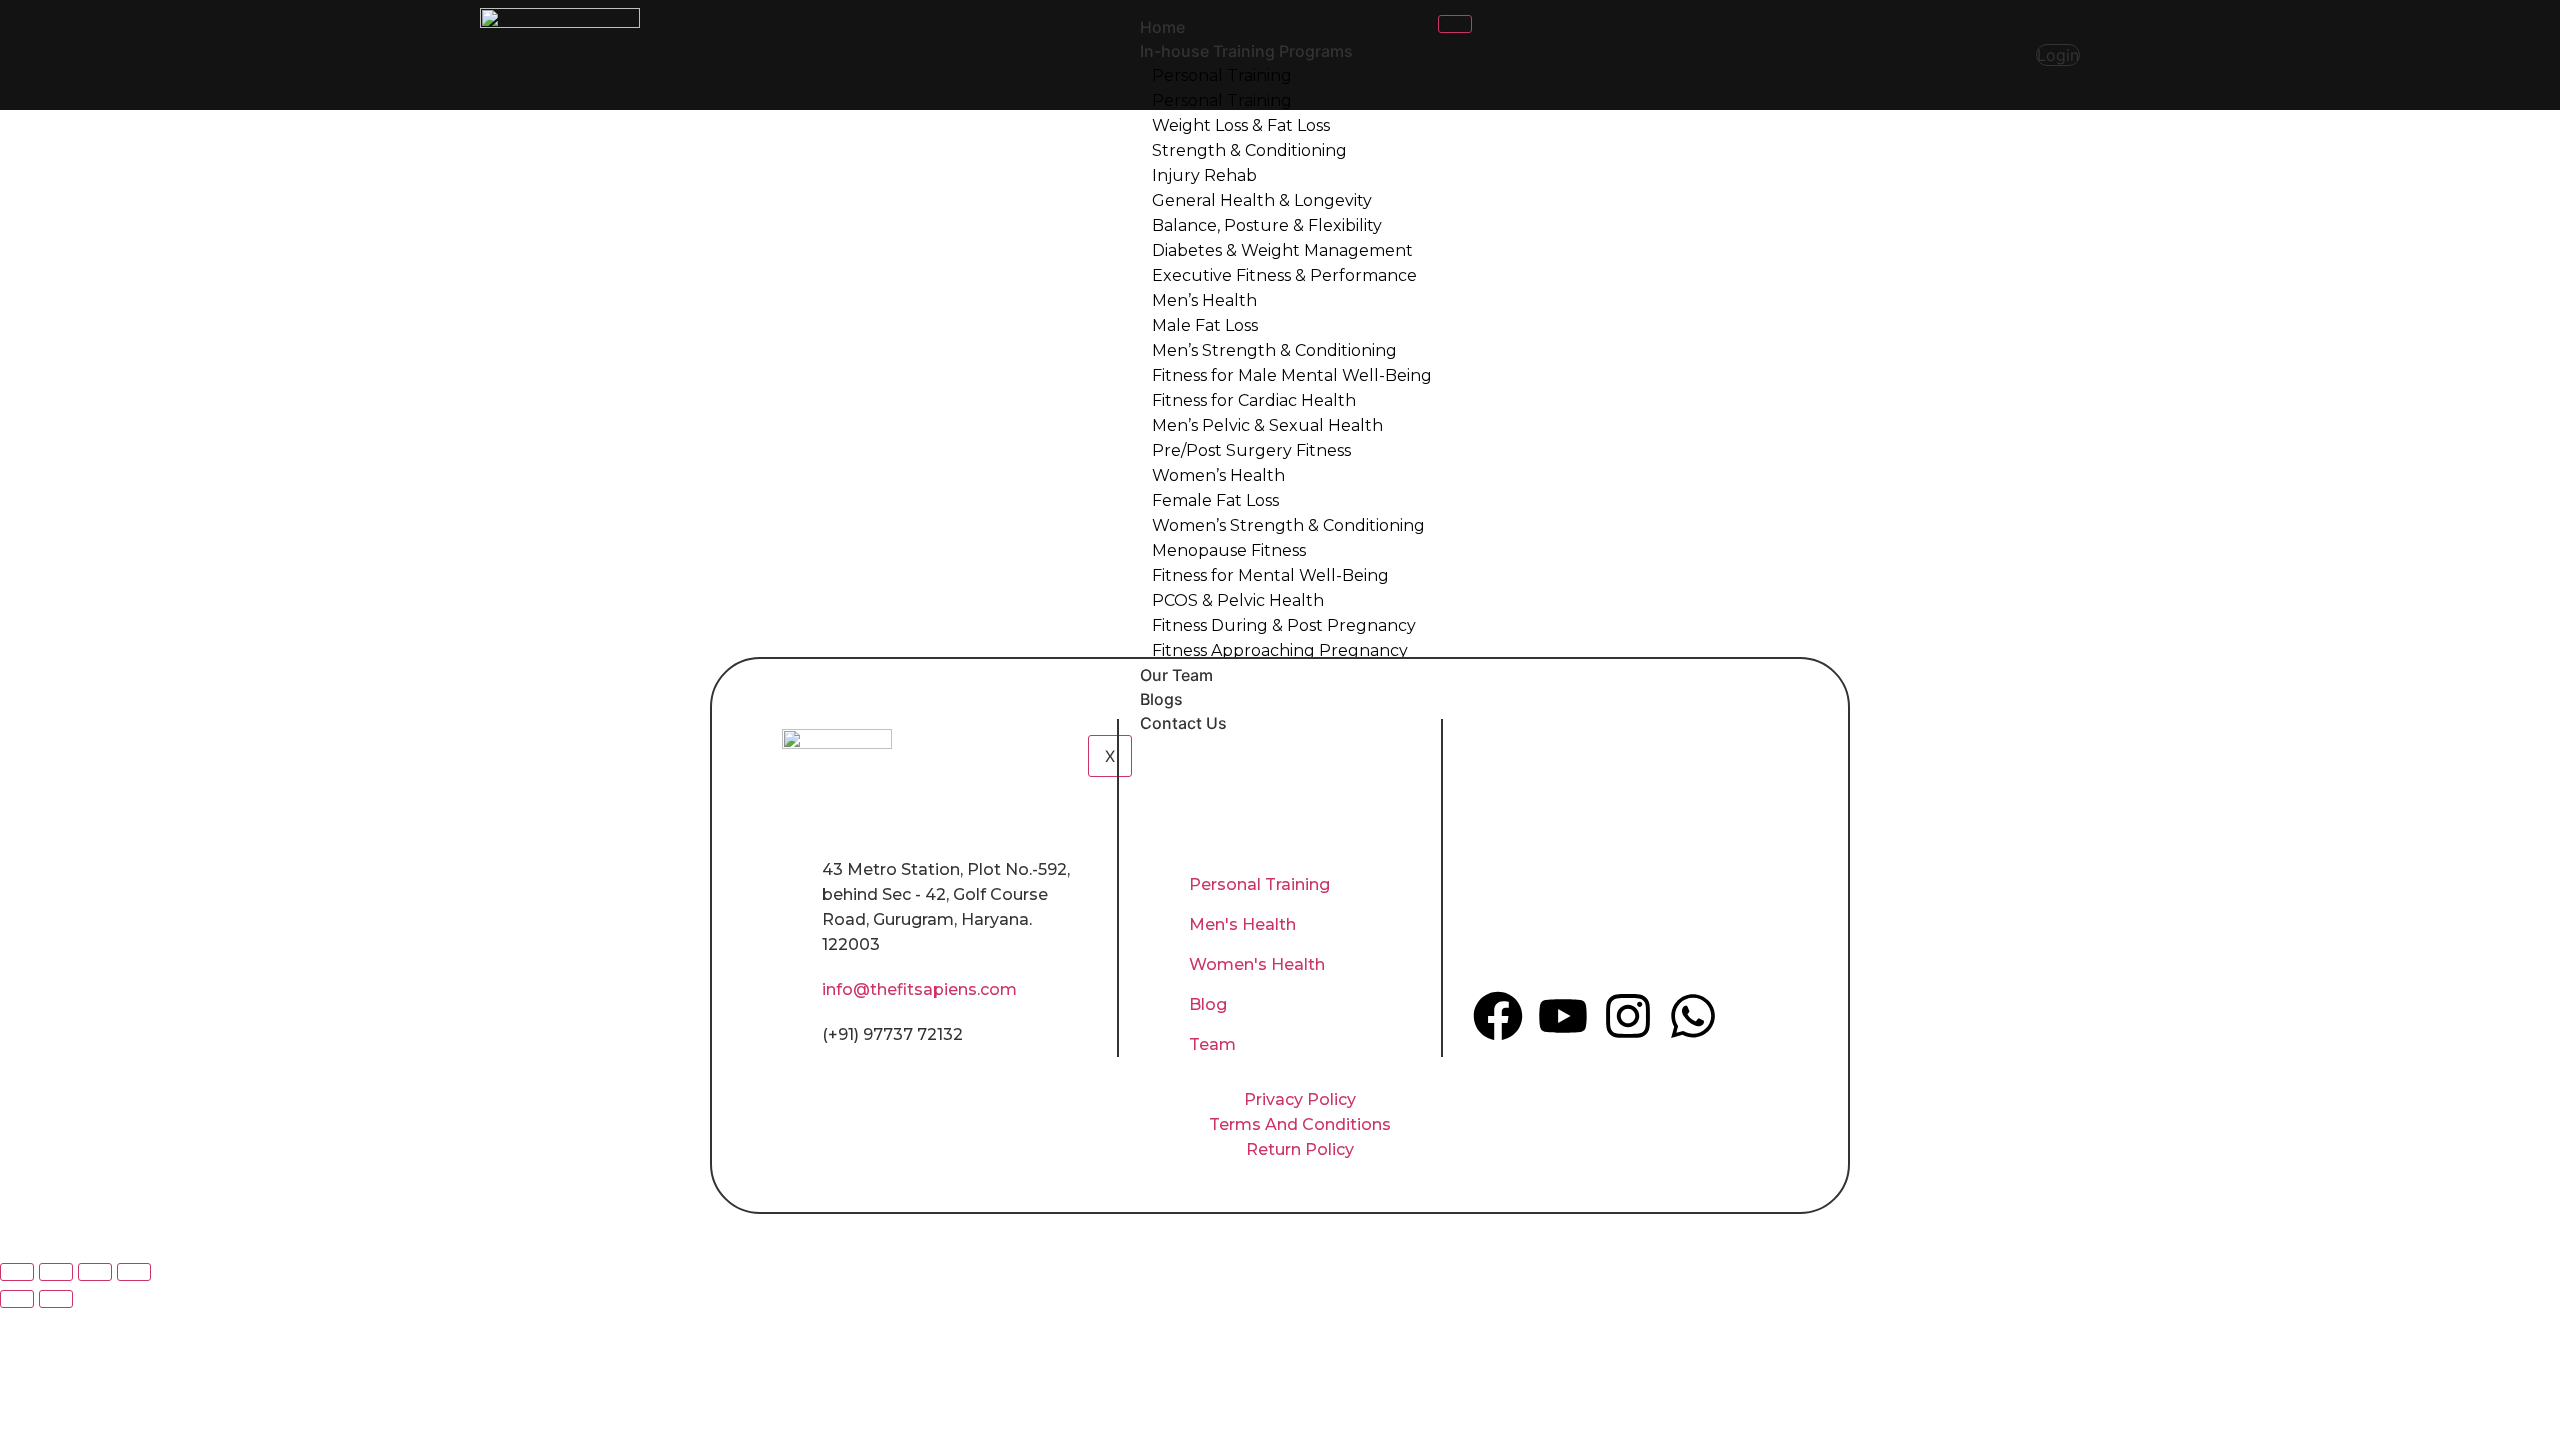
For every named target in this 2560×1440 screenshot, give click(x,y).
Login (2058, 55)
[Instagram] (1628, 1016)
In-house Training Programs (1246, 51)
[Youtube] (1563, 1016)
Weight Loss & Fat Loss (1241, 125)
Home (1162, 27)
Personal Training (1222, 75)
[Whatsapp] (1693, 1016)
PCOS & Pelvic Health (1238, 600)
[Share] (95, 1272)
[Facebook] (1498, 1016)
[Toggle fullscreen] (56, 1272)
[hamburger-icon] (1455, 24)
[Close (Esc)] (134, 1272)
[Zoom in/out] (17, 1272)
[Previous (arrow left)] (17, 1299)
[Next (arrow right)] (56, 1299)
